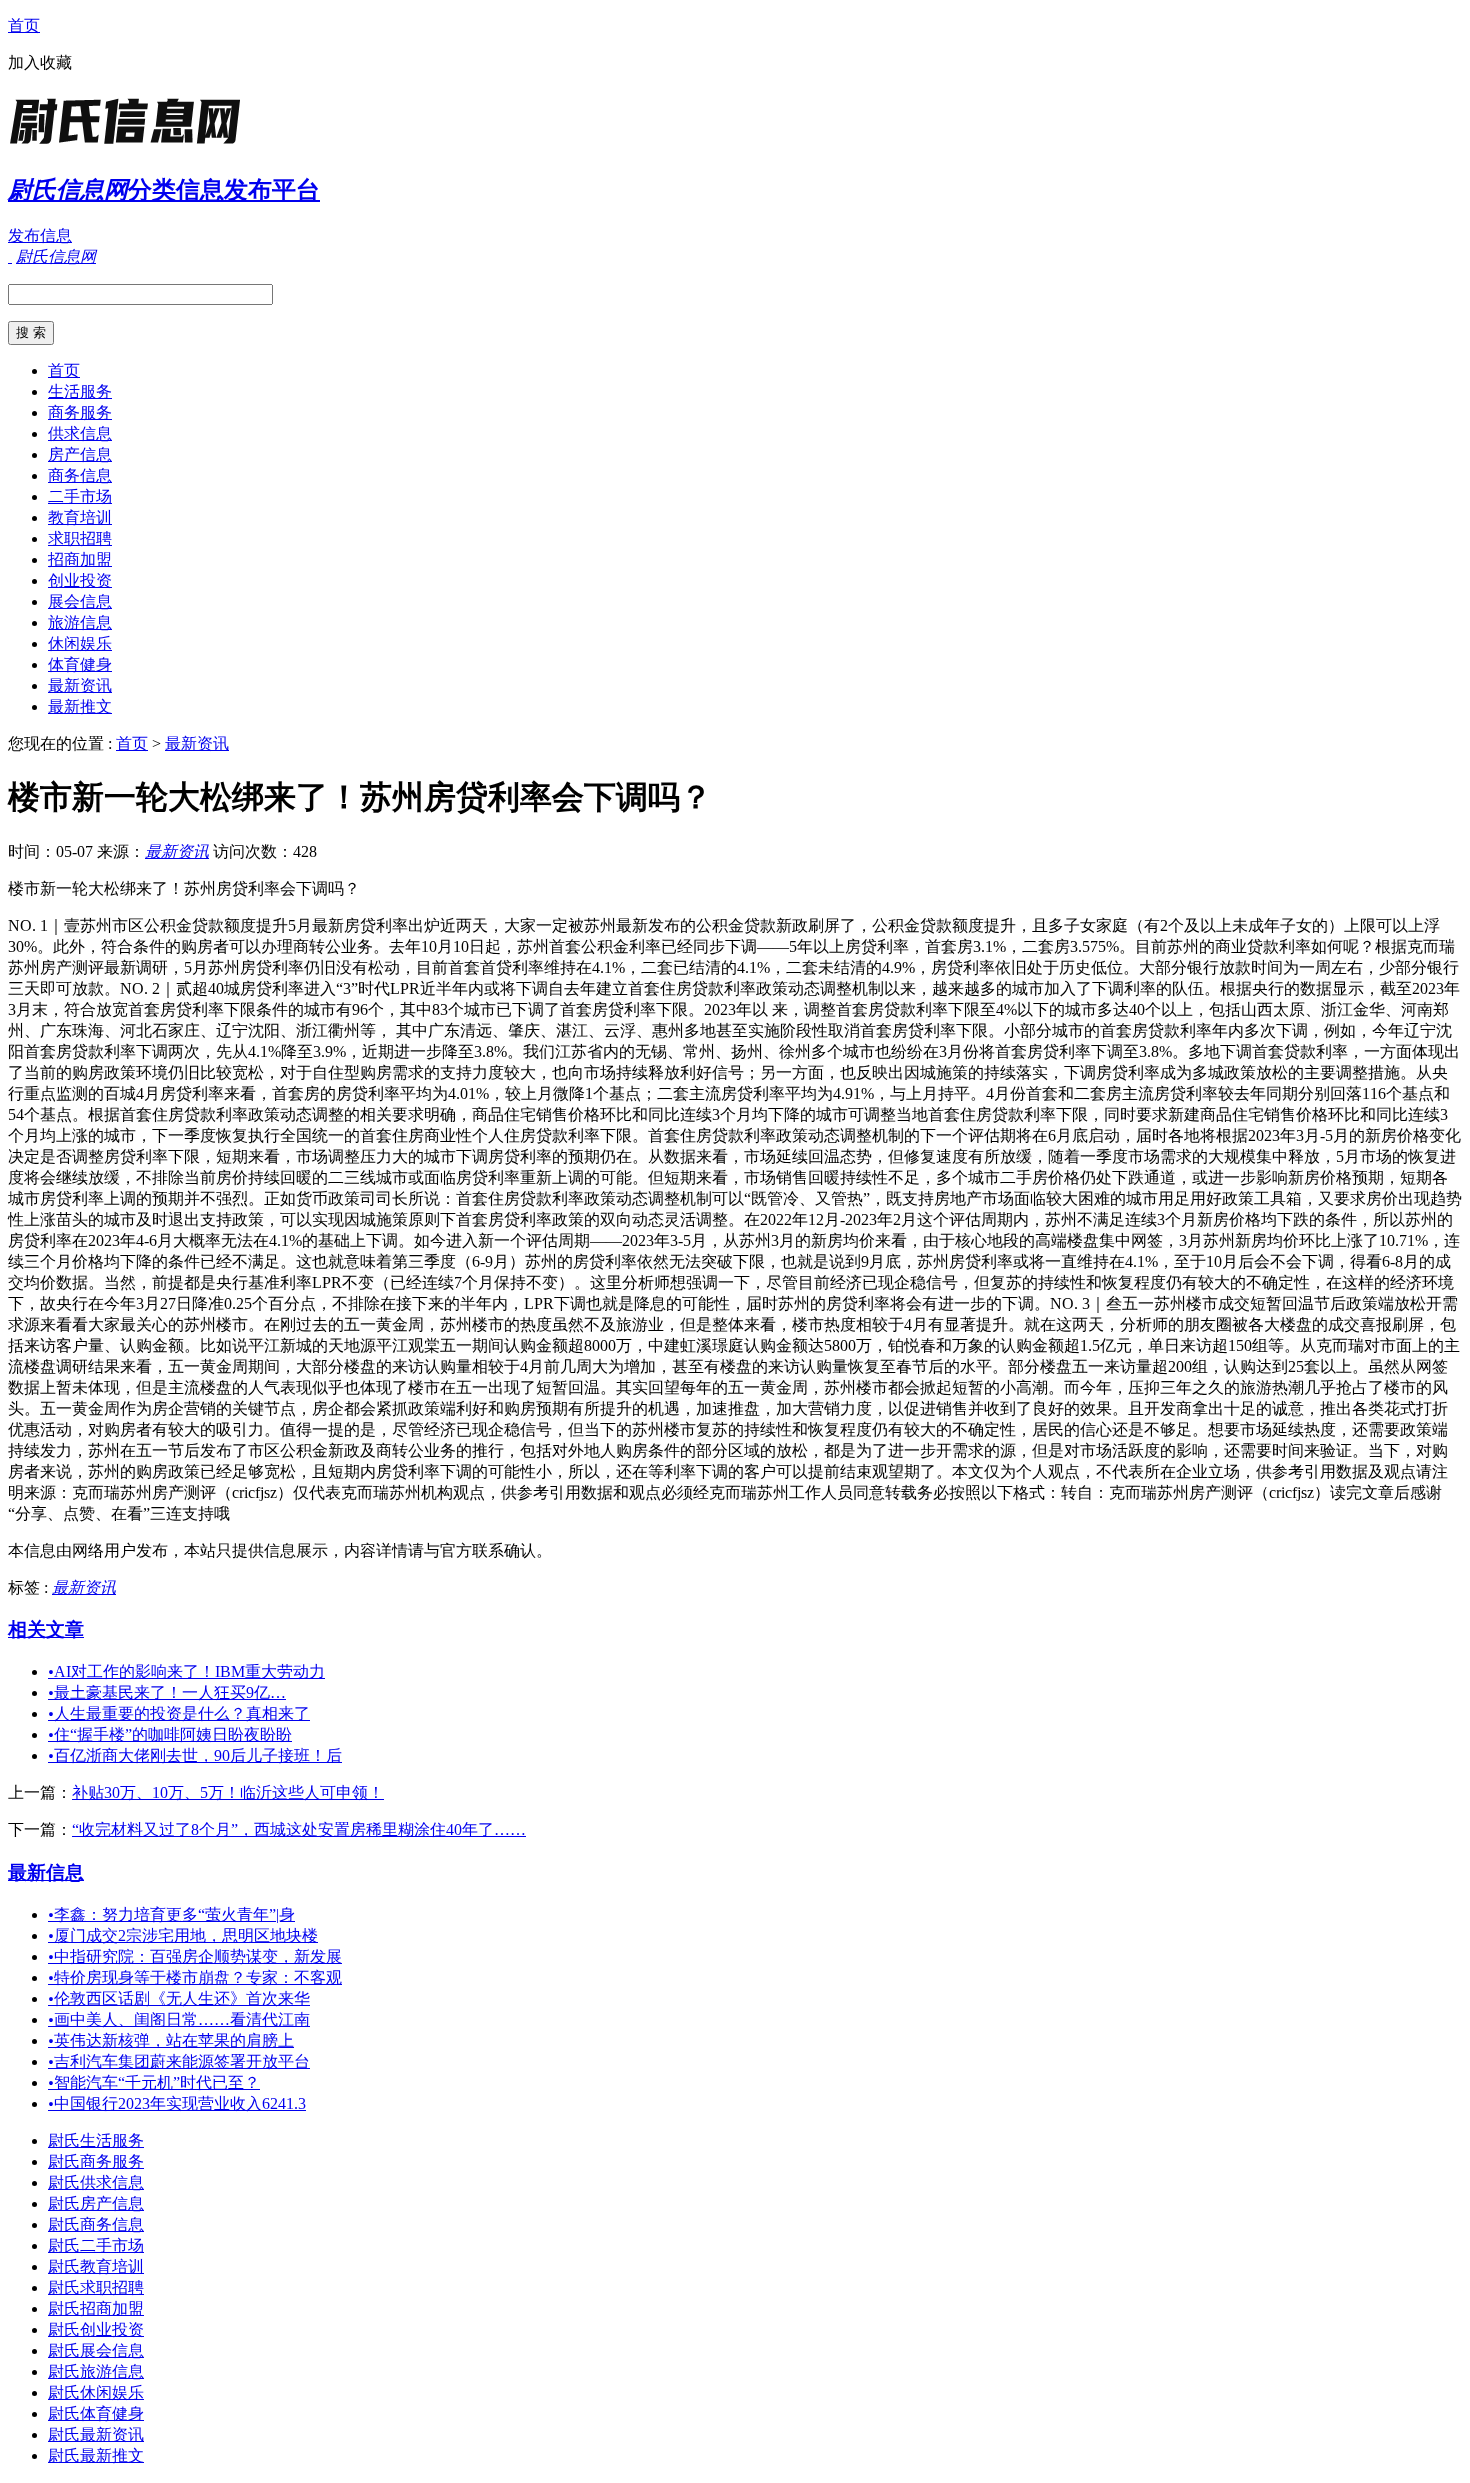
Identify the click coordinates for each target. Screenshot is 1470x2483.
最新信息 (46, 1872)
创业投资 (80, 580)
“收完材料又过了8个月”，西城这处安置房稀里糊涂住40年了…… (299, 1829)
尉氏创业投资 (96, 2329)
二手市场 (80, 496)
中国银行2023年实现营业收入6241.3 (177, 2103)
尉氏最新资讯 (96, 2434)
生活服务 (80, 391)
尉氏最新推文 (96, 2455)
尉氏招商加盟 (96, 2308)
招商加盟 (80, 559)
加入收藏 (40, 62)
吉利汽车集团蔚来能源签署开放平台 (179, 2061)
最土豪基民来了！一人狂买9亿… (167, 1692)
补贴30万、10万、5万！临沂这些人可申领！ (228, 1792)
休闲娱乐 (80, 643)
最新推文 (80, 706)
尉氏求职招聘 (96, 2287)
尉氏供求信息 (96, 2182)
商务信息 (80, 475)
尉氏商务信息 (96, 2224)
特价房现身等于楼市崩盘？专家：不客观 (195, 1977)
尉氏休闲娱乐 (96, 2392)
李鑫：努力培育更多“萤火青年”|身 (171, 1914)
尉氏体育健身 (96, 2413)
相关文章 (46, 1629)
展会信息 (80, 601)
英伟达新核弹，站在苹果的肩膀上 (171, 2040)
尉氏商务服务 (96, 2161)
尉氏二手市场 (96, 2245)
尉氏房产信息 (96, 2203)
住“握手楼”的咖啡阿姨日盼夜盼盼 (170, 1734)
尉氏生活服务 (96, 2140)
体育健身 (80, 664)
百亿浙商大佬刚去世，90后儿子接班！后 (195, 1755)
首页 (24, 25)
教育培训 (80, 517)
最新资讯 (80, 685)
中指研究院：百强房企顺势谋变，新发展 (195, 1956)
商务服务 (80, 412)
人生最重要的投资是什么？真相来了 (179, 1713)
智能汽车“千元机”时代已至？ (154, 2082)
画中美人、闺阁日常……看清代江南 (179, 2019)
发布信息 (40, 235)
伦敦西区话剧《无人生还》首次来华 (179, 1998)
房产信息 (80, 454)
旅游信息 (80, 622)
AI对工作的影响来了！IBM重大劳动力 (186, 1671)
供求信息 (80, 433)
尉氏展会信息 (96, 2350)
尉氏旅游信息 (96, 2371)
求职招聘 (80, 538)
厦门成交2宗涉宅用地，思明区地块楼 (183, 1935)
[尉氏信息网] (133, 144)
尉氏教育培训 (96, 2266)
